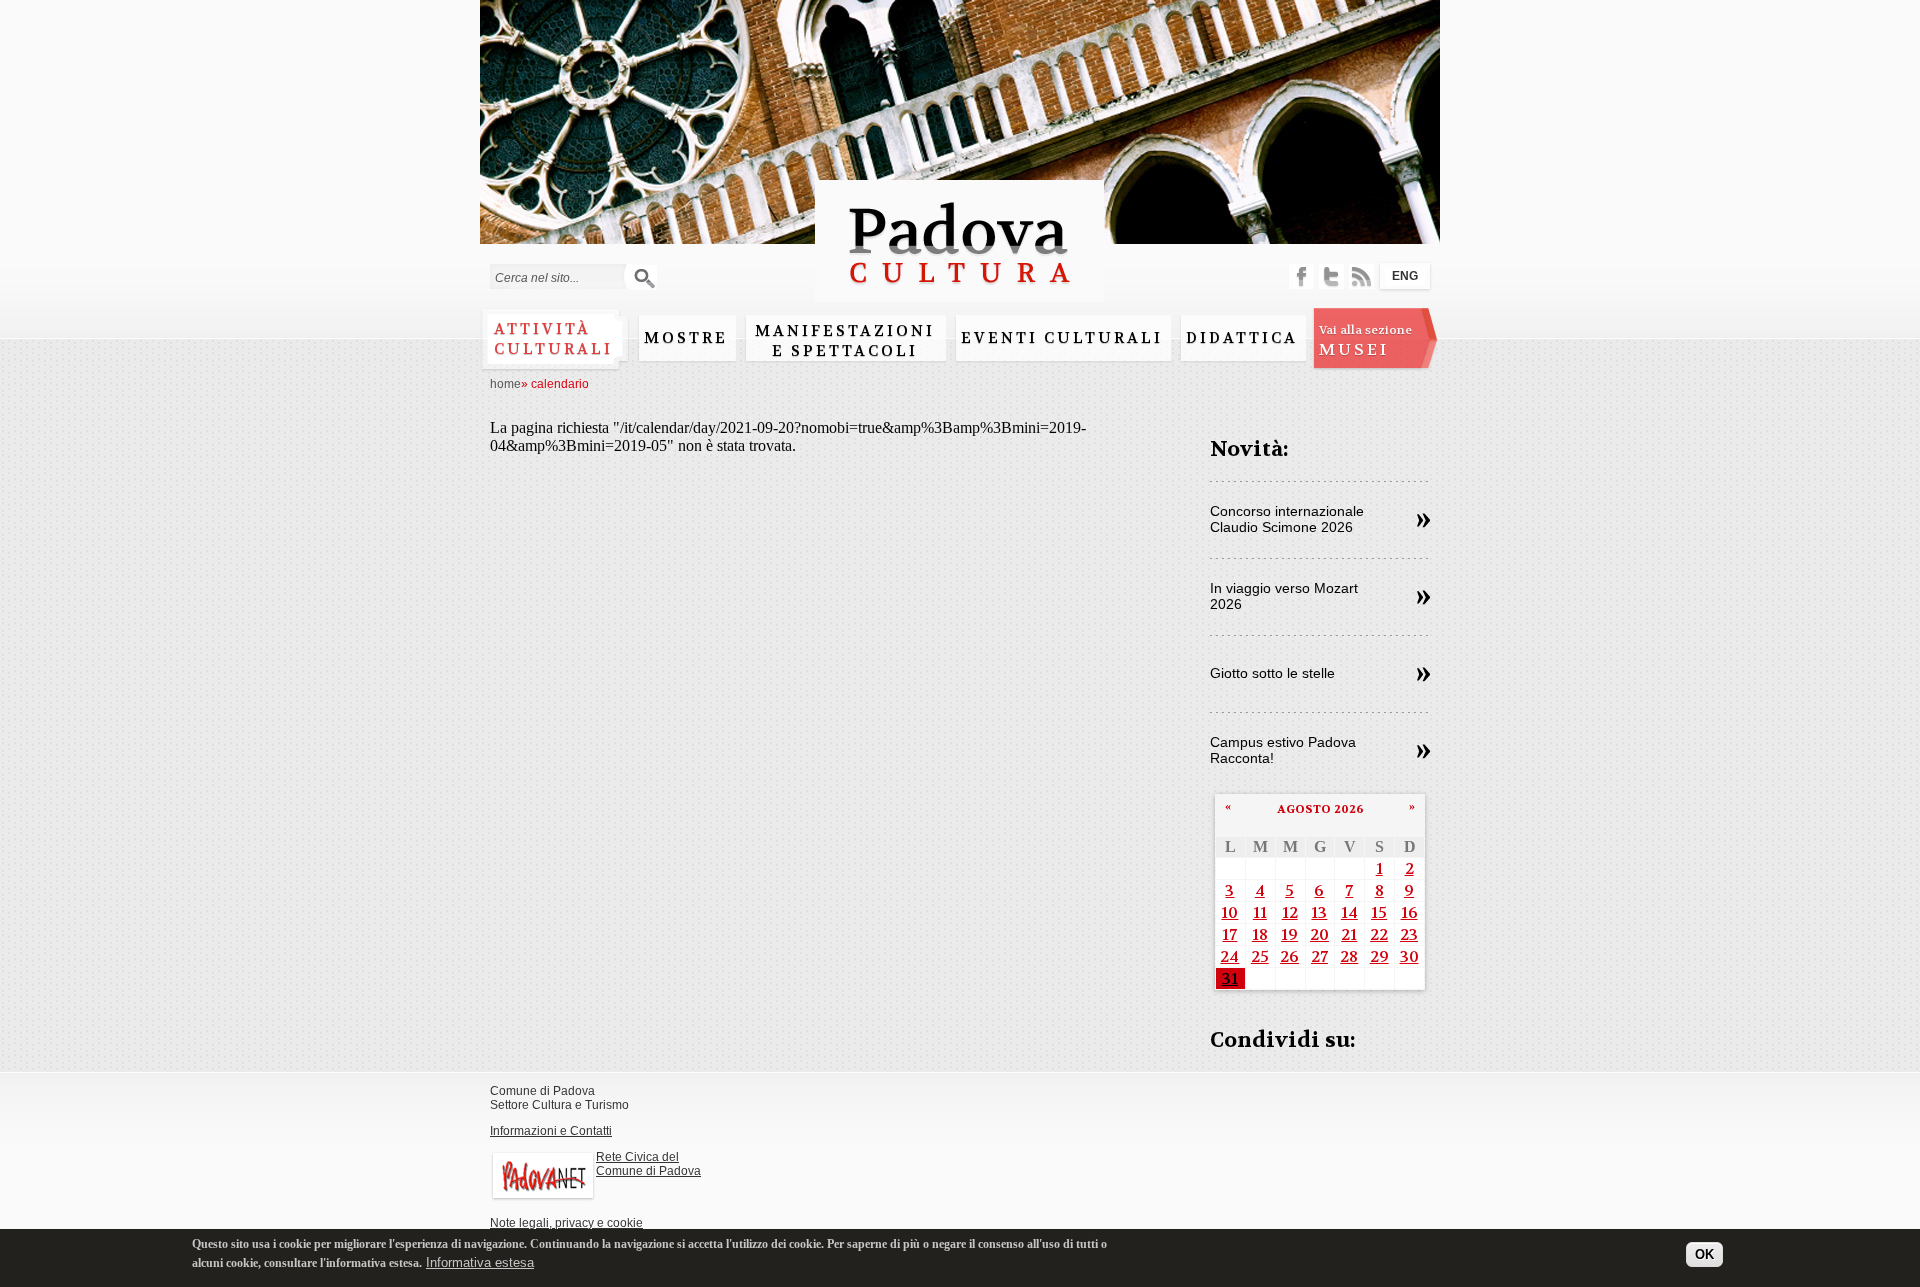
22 (1379, 934)
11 (1260, 912)
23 (1409, 934)
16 (1409, 912)
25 (1260, 956)
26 (1289, 956)
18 (1260, 934)
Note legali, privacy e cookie (566, 1223)
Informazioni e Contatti (551, 1131)
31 (1230, 978)
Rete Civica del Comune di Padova (648, 1164)
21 (1349, 934)
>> (1423, 521)
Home (505, 384)
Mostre (686, 338)
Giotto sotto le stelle (1272, 673)
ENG (1405, 276)
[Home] (959, 292)
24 (1229, 956)
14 (1349, 912)
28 (1349, 956)
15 (1379, 912)
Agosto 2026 (1320, 809)
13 (1319, 912)
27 (1319, 956)
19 (1289, 934)
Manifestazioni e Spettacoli (845, 341)
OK (1704, 1254)
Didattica (1242, 338)
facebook (1301, 276)
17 (1229, 934)
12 (1290, 912)
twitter (1331, 276)
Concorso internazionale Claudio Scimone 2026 (1287, 519)
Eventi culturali (1062, 338)
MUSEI (1365, 341)
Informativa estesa (480, 1261)
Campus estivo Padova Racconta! (1283, 750)
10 (1229, 912)
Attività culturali (553, 339)
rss (1361, 276)
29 (1379, 956)
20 (1319, 934)
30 (1409, 956)
